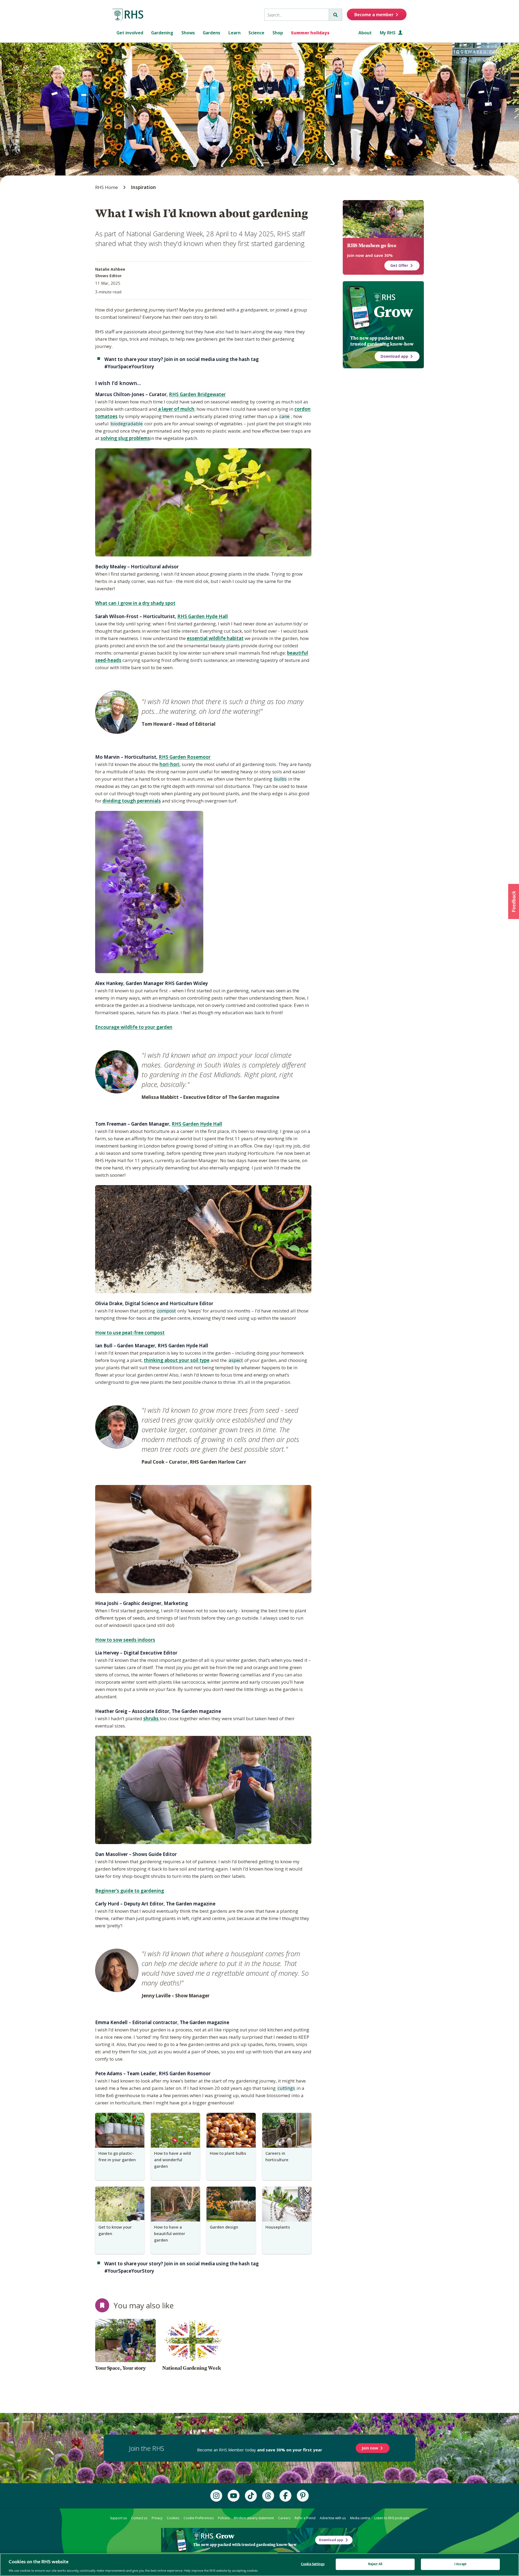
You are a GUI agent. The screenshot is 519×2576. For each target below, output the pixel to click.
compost (166, 1311)
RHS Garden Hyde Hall (203, 616)
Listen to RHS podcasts (392, 2518)
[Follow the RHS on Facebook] (285, 2496)
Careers (284, 2518)
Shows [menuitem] (188, 33)
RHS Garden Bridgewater (197, 394)
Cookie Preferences (199, 2518)
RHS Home (107, 187)
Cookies (173, 2518)
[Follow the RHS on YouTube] (234, 2496)
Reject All (375, 2564)
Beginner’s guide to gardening (130, 1891)
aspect (235, 1361)
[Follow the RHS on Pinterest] (303, 2496)
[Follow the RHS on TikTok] (251, 2496)
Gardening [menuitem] (162, 33)
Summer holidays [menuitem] (310, 33)
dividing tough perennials (132, 801)
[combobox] (297, 15)
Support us (118, 2518)
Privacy (157, 2518)
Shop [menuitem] (278, 33)
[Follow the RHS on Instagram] (216, 2496)
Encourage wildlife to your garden (134, 1027)
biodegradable (126, 424)
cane (284, 417)
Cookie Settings (313, 2564)
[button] (514, 901)
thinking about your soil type (177, 1360)
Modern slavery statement (254, 2518)
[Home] (128, 15)
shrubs (152, 1718)
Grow (393, 312)
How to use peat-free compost (130, 1333)
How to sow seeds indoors (125, 1640)
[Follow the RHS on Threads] (268, 2496)
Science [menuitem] (256, 33)
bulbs (280, 779)
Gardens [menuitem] (212, 33)
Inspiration (143, 187)
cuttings (286, 2088)
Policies (224, 2518)
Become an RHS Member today (260, 2450)
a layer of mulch (176, 409)
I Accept (460, 2564)
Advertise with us (333, 2518)
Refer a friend (305, 2518)
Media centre (360, 2518)
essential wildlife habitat (215, 638)
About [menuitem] (365, 33)
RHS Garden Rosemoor (185, 757)
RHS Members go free (372, 246)
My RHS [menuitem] (388, 33)
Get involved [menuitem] (130, 33)
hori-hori (169, 764)
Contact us (139, 2518)
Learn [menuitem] (234, 33)
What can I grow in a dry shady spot (135, 603)
